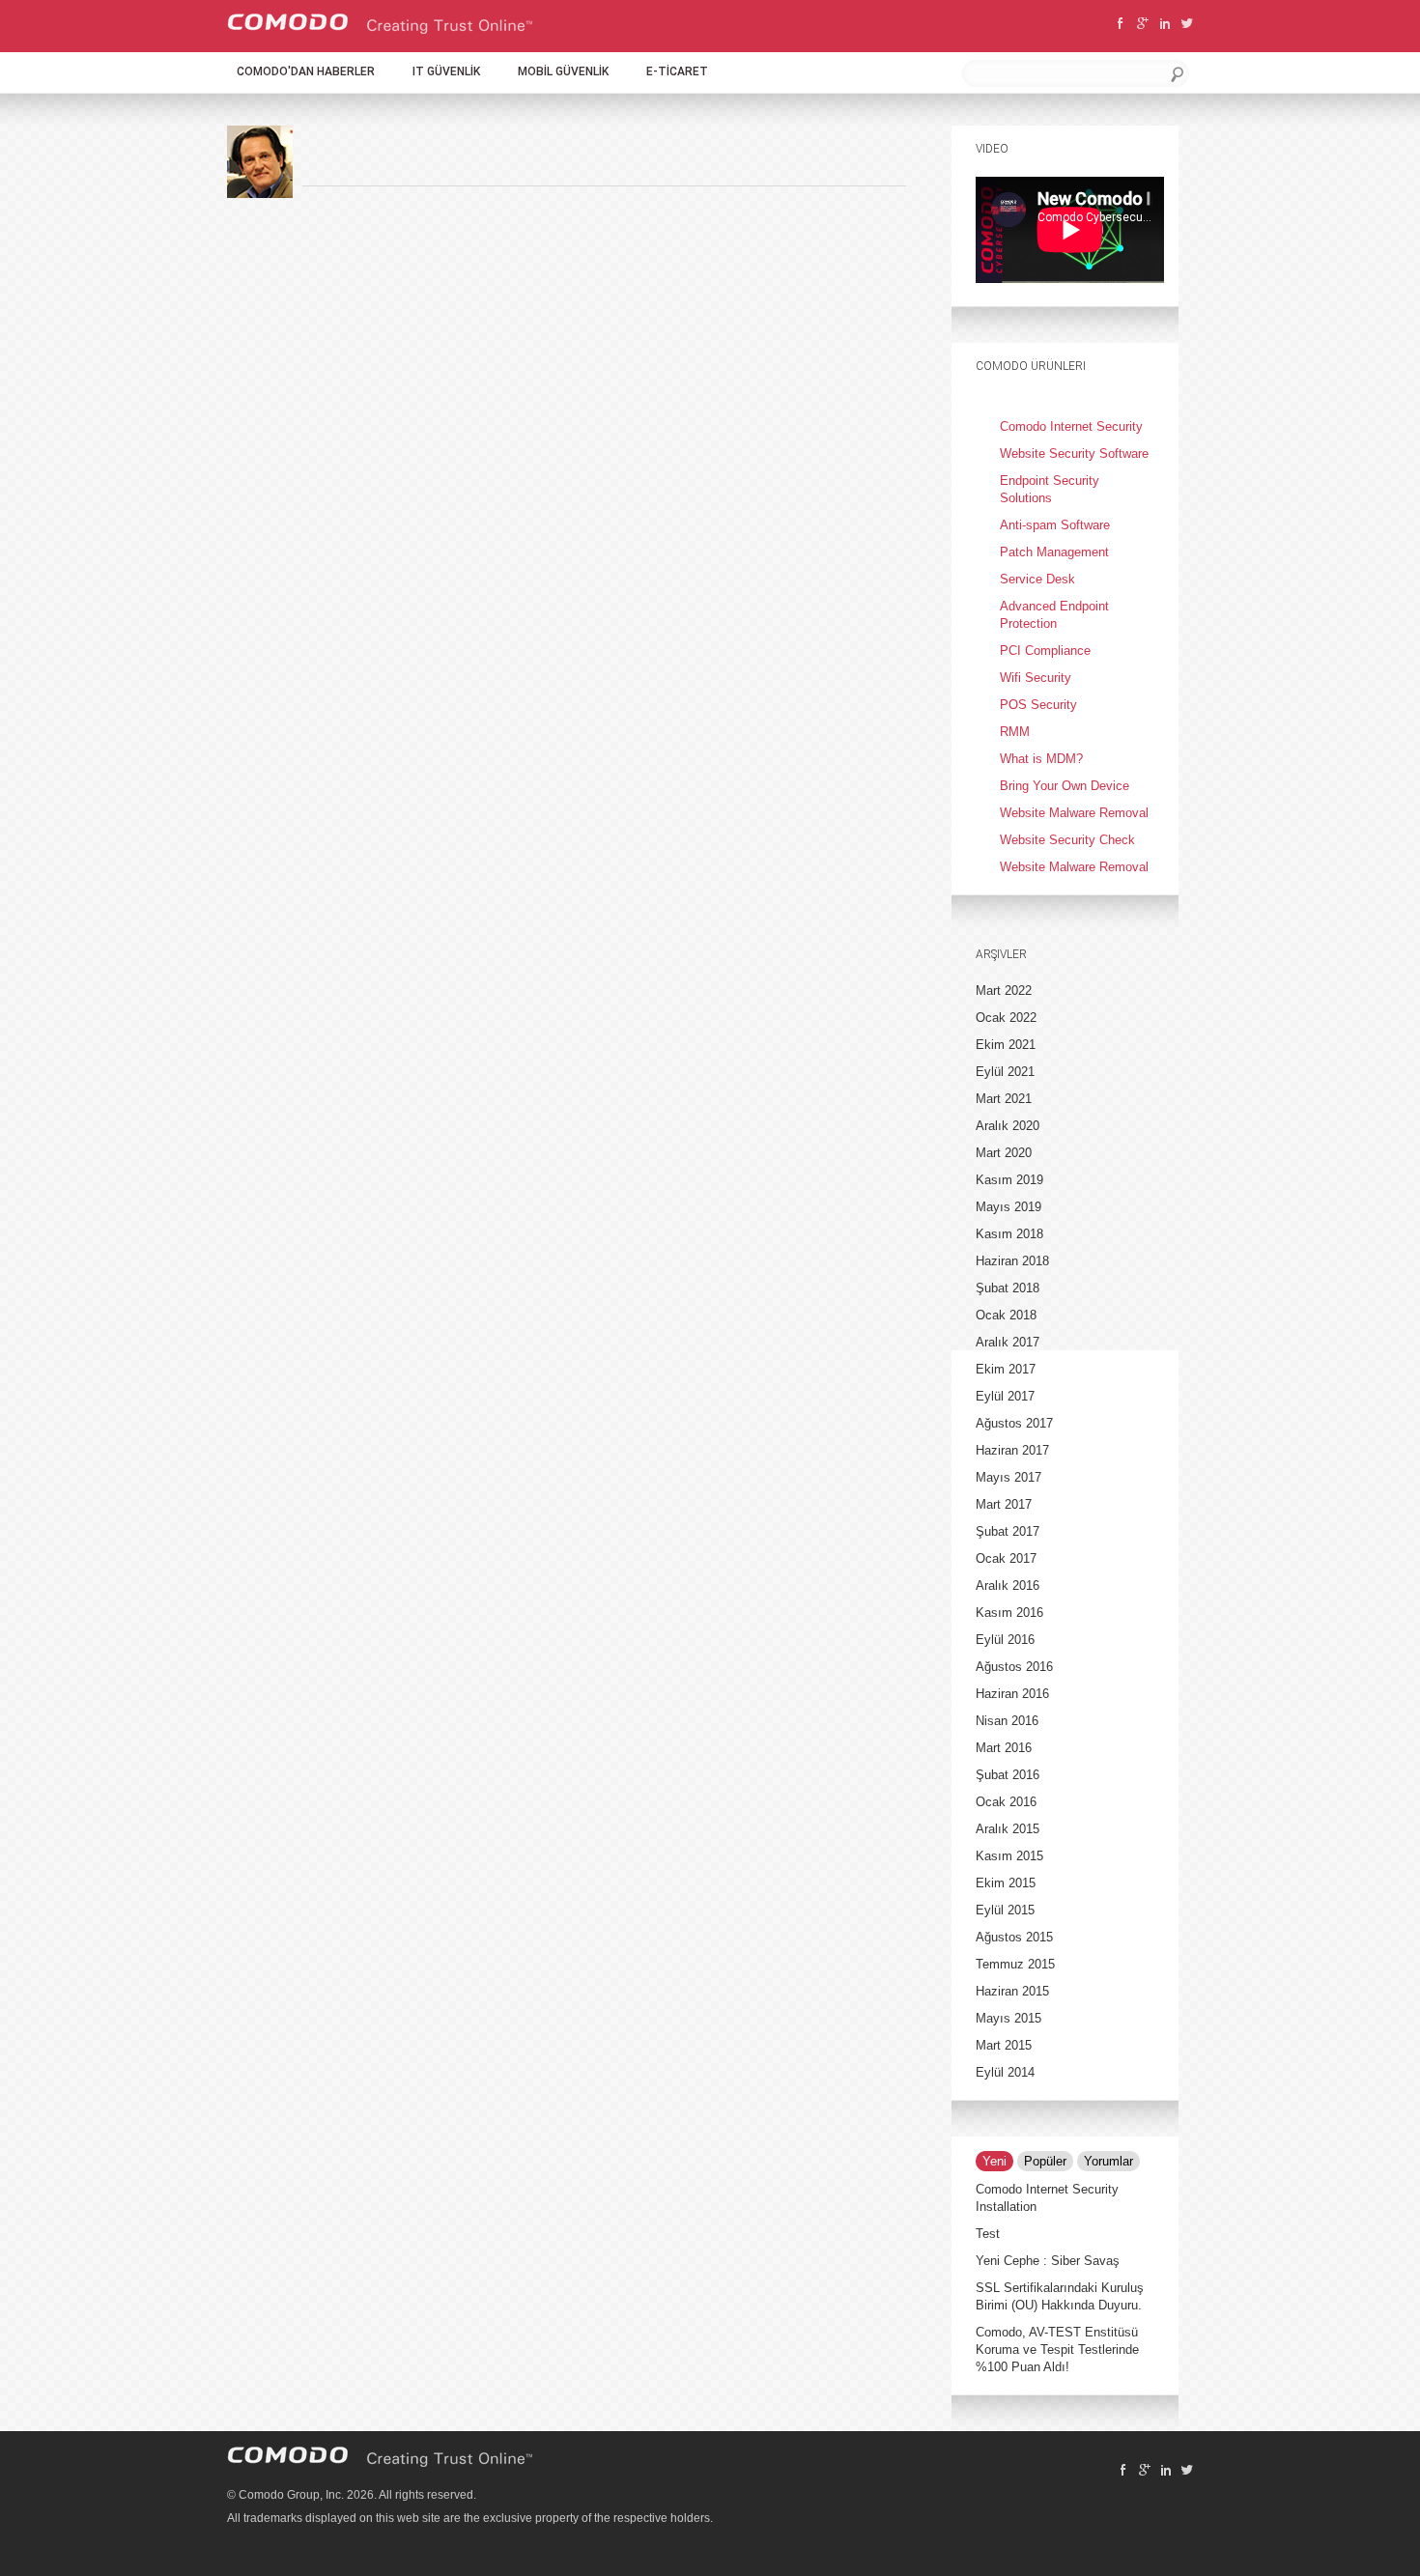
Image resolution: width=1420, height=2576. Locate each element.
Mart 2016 (1004, 1748)
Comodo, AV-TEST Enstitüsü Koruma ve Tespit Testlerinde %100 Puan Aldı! (1057, 2350)
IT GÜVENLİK (446, 71)
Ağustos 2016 (1014, 1667)
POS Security (1038, 705)
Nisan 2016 (1007, 1721)
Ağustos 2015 (1014, 1937)
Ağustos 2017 (1014, 1423)
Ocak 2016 (1006, 1802)
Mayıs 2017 (1008, 1477)
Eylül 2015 (1005, 1910)
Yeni (994, 2161)
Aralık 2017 (1008, 1342)
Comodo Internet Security (1071, 426)
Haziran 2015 (1012, 1991)
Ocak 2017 (1006, 1558)
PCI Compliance (1045, 651)
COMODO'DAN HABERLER (306, 71)
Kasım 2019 (1009, 1180)
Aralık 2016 (1008, 1585)
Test (988, 2234)
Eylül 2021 (1005, 1072)
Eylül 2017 (1005, 1396)
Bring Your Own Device (1065, 786)
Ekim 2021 (1006, 1045)
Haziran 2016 (1012, 1694)
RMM (1015, 732)
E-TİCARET (677, 71)
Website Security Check (1067, 840)
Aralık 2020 (1008, 1126)
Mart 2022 (1004, 991)
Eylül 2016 (1005, 1640)
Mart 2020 (1004, 1153)
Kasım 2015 (1009, 1856)
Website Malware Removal (1074, 813)
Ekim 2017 (1006, 1369)
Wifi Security (1036, 678)
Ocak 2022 (1006, 1018)
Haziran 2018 (1012, 1261)
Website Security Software (1074, 453)
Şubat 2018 (1008, 1288)
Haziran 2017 (1012, 1450)
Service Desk (1037, 579)
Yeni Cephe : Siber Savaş (1048, 2261)
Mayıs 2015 (1008, 2018)
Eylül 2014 (1005, 2072)
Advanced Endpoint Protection (1054, 615)
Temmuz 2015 (1015, 1964)
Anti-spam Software (1055, 525)
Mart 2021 (1004, 1099)
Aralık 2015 (1008, 1829)
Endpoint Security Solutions (1050, 489)
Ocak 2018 (1006, 1315)
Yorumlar (1108, 2161)
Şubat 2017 (1008, 1531)
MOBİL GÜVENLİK (563, 71)
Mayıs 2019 (1008, 1207)
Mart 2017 (1004, 1504)
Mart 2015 (1004, 2045)
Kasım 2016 (1009, 1613)
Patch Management (1054, 552)
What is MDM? (1041, 759)
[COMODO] (381, 30)
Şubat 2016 (1008, 1775)
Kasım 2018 (1009, 1234)
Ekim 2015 (1006, 1883)
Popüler (1045, 2161)
